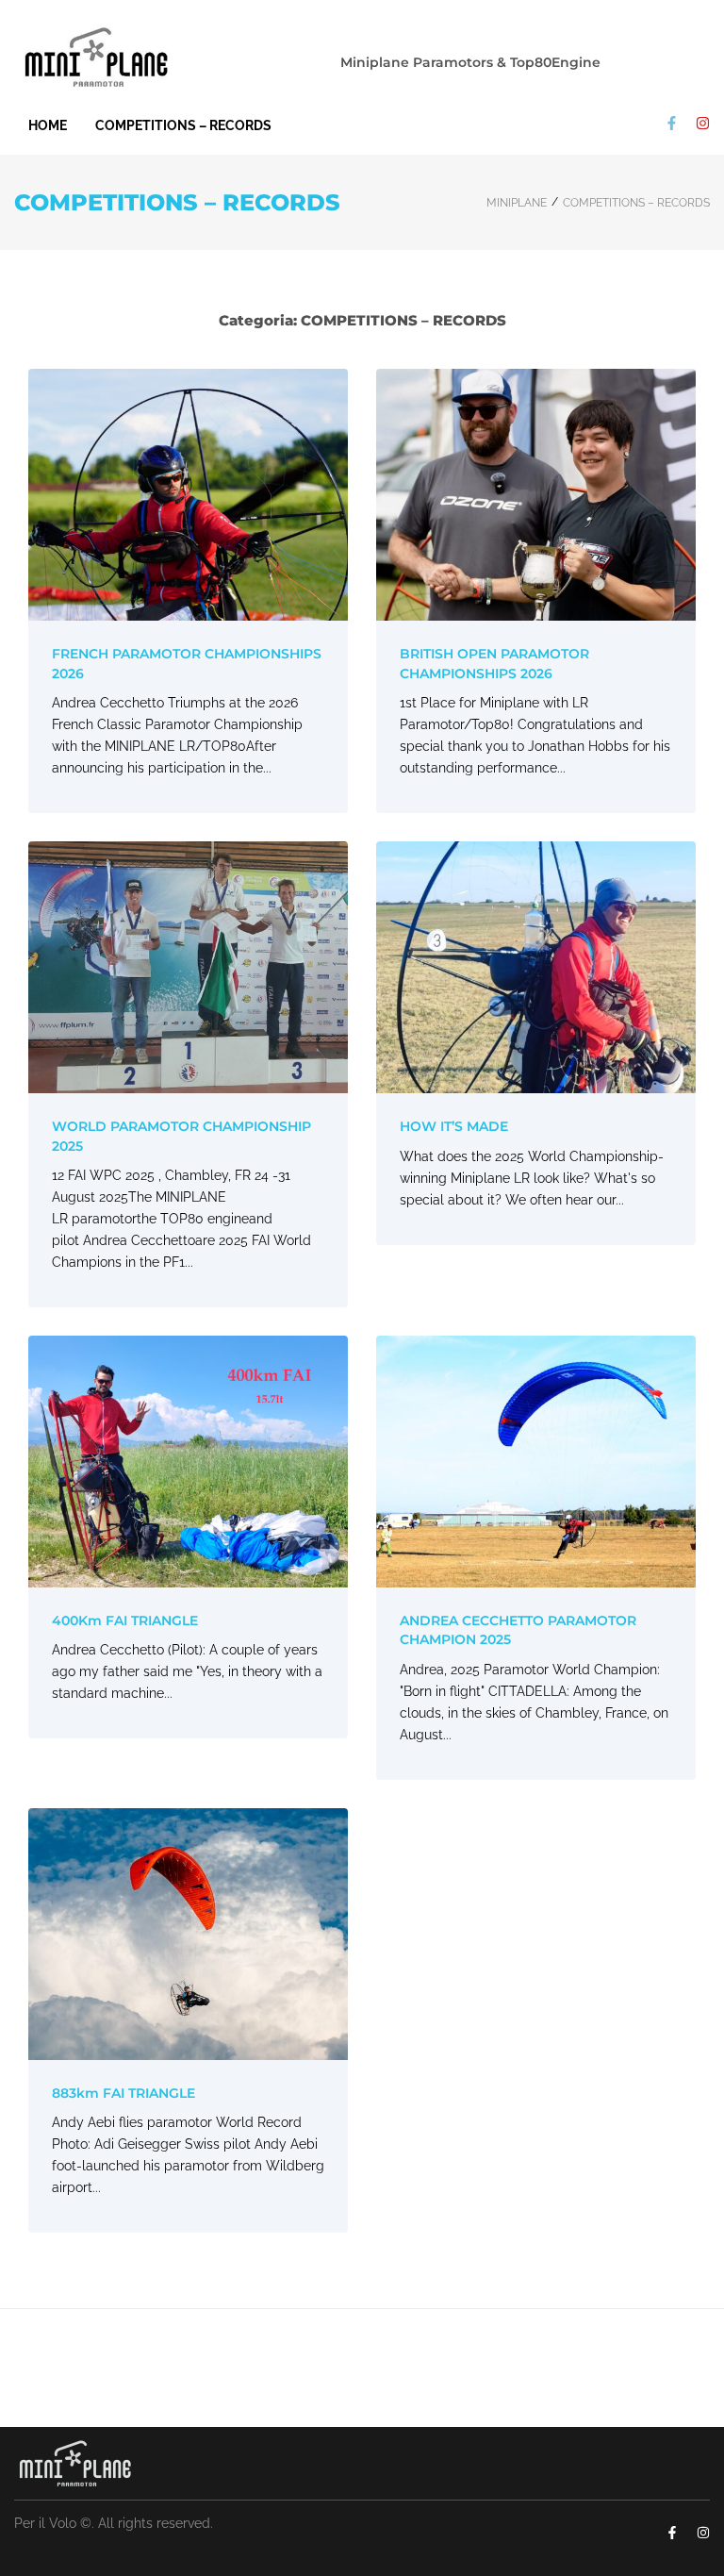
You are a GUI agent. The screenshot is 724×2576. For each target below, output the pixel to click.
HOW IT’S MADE (454, 1126)
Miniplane (517, 203)
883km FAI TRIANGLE (123, 2093)
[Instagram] (703, 123)
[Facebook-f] (672, 123)
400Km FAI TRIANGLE (125, 1620)
